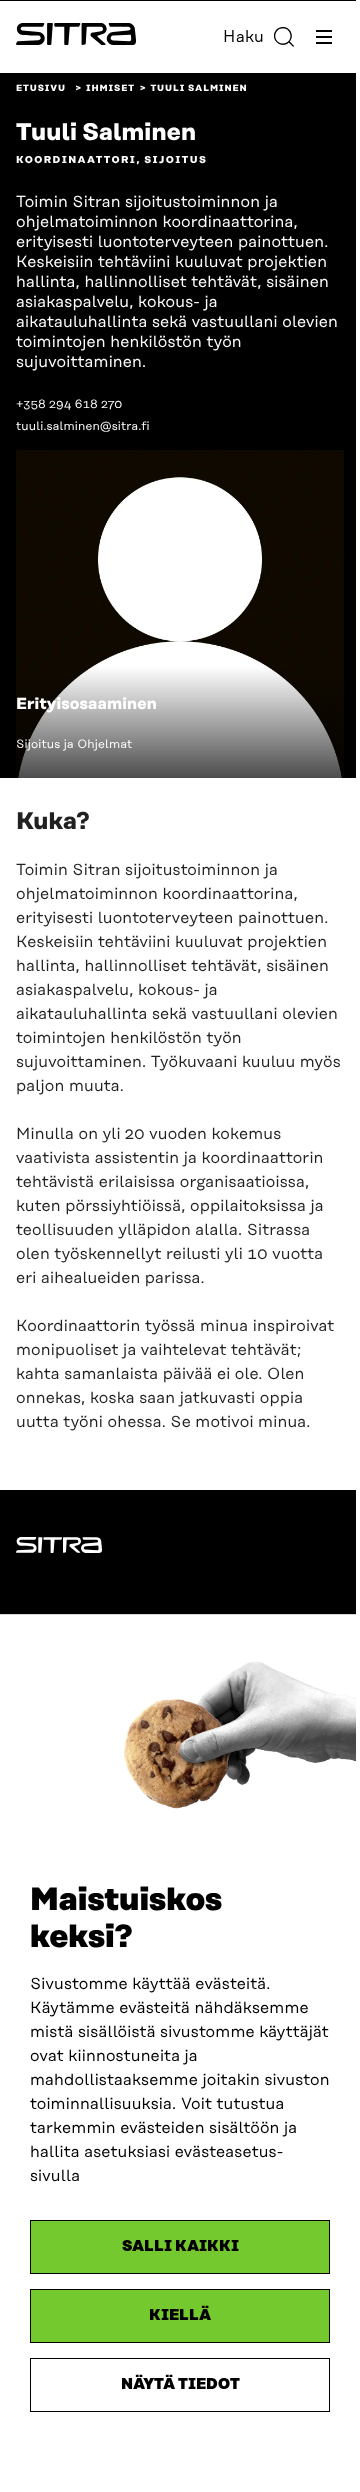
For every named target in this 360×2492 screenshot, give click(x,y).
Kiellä (180, 2315)
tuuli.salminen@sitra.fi (83, 426)
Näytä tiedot (180, 2384)
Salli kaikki (180, 2246)
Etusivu (41, 89)
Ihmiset (110, 89)
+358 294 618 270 (69, 404)
